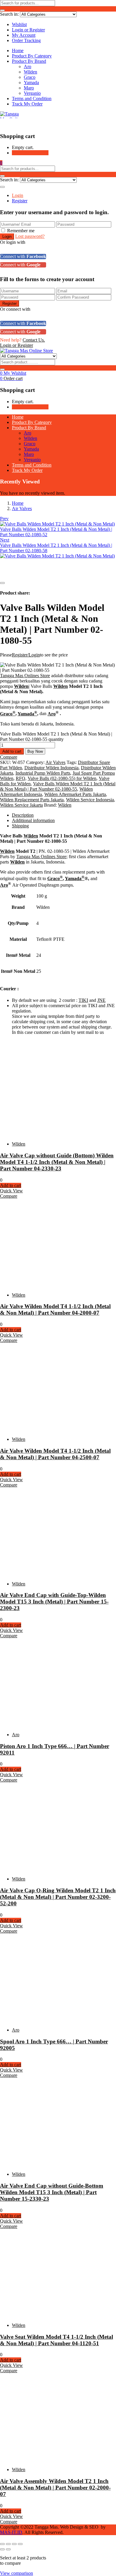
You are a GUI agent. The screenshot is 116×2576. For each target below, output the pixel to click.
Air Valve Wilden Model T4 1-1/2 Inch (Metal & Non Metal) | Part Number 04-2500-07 (55, 1454)
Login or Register (28, 30)
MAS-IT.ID (11, 2532)
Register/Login (26, 655)
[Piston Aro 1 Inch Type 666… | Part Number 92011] (54, 1724)
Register (20, 201)
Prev (4, 519)
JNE (101, 1000)
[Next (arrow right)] (8, 2549)
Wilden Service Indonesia (90, 800)
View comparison (17, 2573)
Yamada (31, 82)
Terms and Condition (32, 98)
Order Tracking (26, 40)
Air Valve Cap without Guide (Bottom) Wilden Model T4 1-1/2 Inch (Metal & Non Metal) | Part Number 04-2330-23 (57, 1162)
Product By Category (32, 56)
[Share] (14, 2544)
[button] (1, 163)
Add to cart (12, 751)
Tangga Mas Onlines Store (25, 676)
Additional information (33, 820)
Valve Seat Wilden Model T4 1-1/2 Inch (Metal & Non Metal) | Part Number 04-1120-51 (57, 2340)
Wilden (30, 72)
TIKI (83, 1000)
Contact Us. (34, 340)
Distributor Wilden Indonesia (51, 768)
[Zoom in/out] (2, 2544)
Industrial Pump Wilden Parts (43, 773)
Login (18, 195)
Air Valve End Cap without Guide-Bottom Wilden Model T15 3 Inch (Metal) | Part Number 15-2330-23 (52, 2192)
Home (18, 51)
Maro (29, 88)
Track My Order (27, 104)
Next (5, 540)
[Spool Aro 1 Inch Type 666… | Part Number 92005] (54, 2020)
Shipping (20, 826)
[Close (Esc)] (20, 2544)
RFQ (21, 778)
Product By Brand (29, 61)
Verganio (32, 93)
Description (23, 815)
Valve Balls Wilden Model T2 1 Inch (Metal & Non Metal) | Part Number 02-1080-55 (58, 786)
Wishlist (19, 24)
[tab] (64, 815)
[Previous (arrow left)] (2, 2549)
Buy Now (35, 751)
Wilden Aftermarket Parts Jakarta (75, 794)
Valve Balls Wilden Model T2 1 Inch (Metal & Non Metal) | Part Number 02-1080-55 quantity (56, 737)
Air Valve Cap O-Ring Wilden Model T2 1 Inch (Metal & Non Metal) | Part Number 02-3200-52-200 (58, 1897)
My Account (24, 35)
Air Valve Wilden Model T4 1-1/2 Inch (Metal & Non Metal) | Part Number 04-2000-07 (55, 1309)
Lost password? (30, 236)
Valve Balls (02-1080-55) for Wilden (62, 778)
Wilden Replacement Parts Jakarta (32, 800)
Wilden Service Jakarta (21, 805)
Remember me (21, 231)
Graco (30, 77)
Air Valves (22, 508)
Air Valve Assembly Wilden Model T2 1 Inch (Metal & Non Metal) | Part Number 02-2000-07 (55, 2488)
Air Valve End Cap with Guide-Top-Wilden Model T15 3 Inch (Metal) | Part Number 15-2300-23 (54, 1602)
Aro (28, 67)
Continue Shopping (30, 153)
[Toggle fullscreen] (8, 2544)
